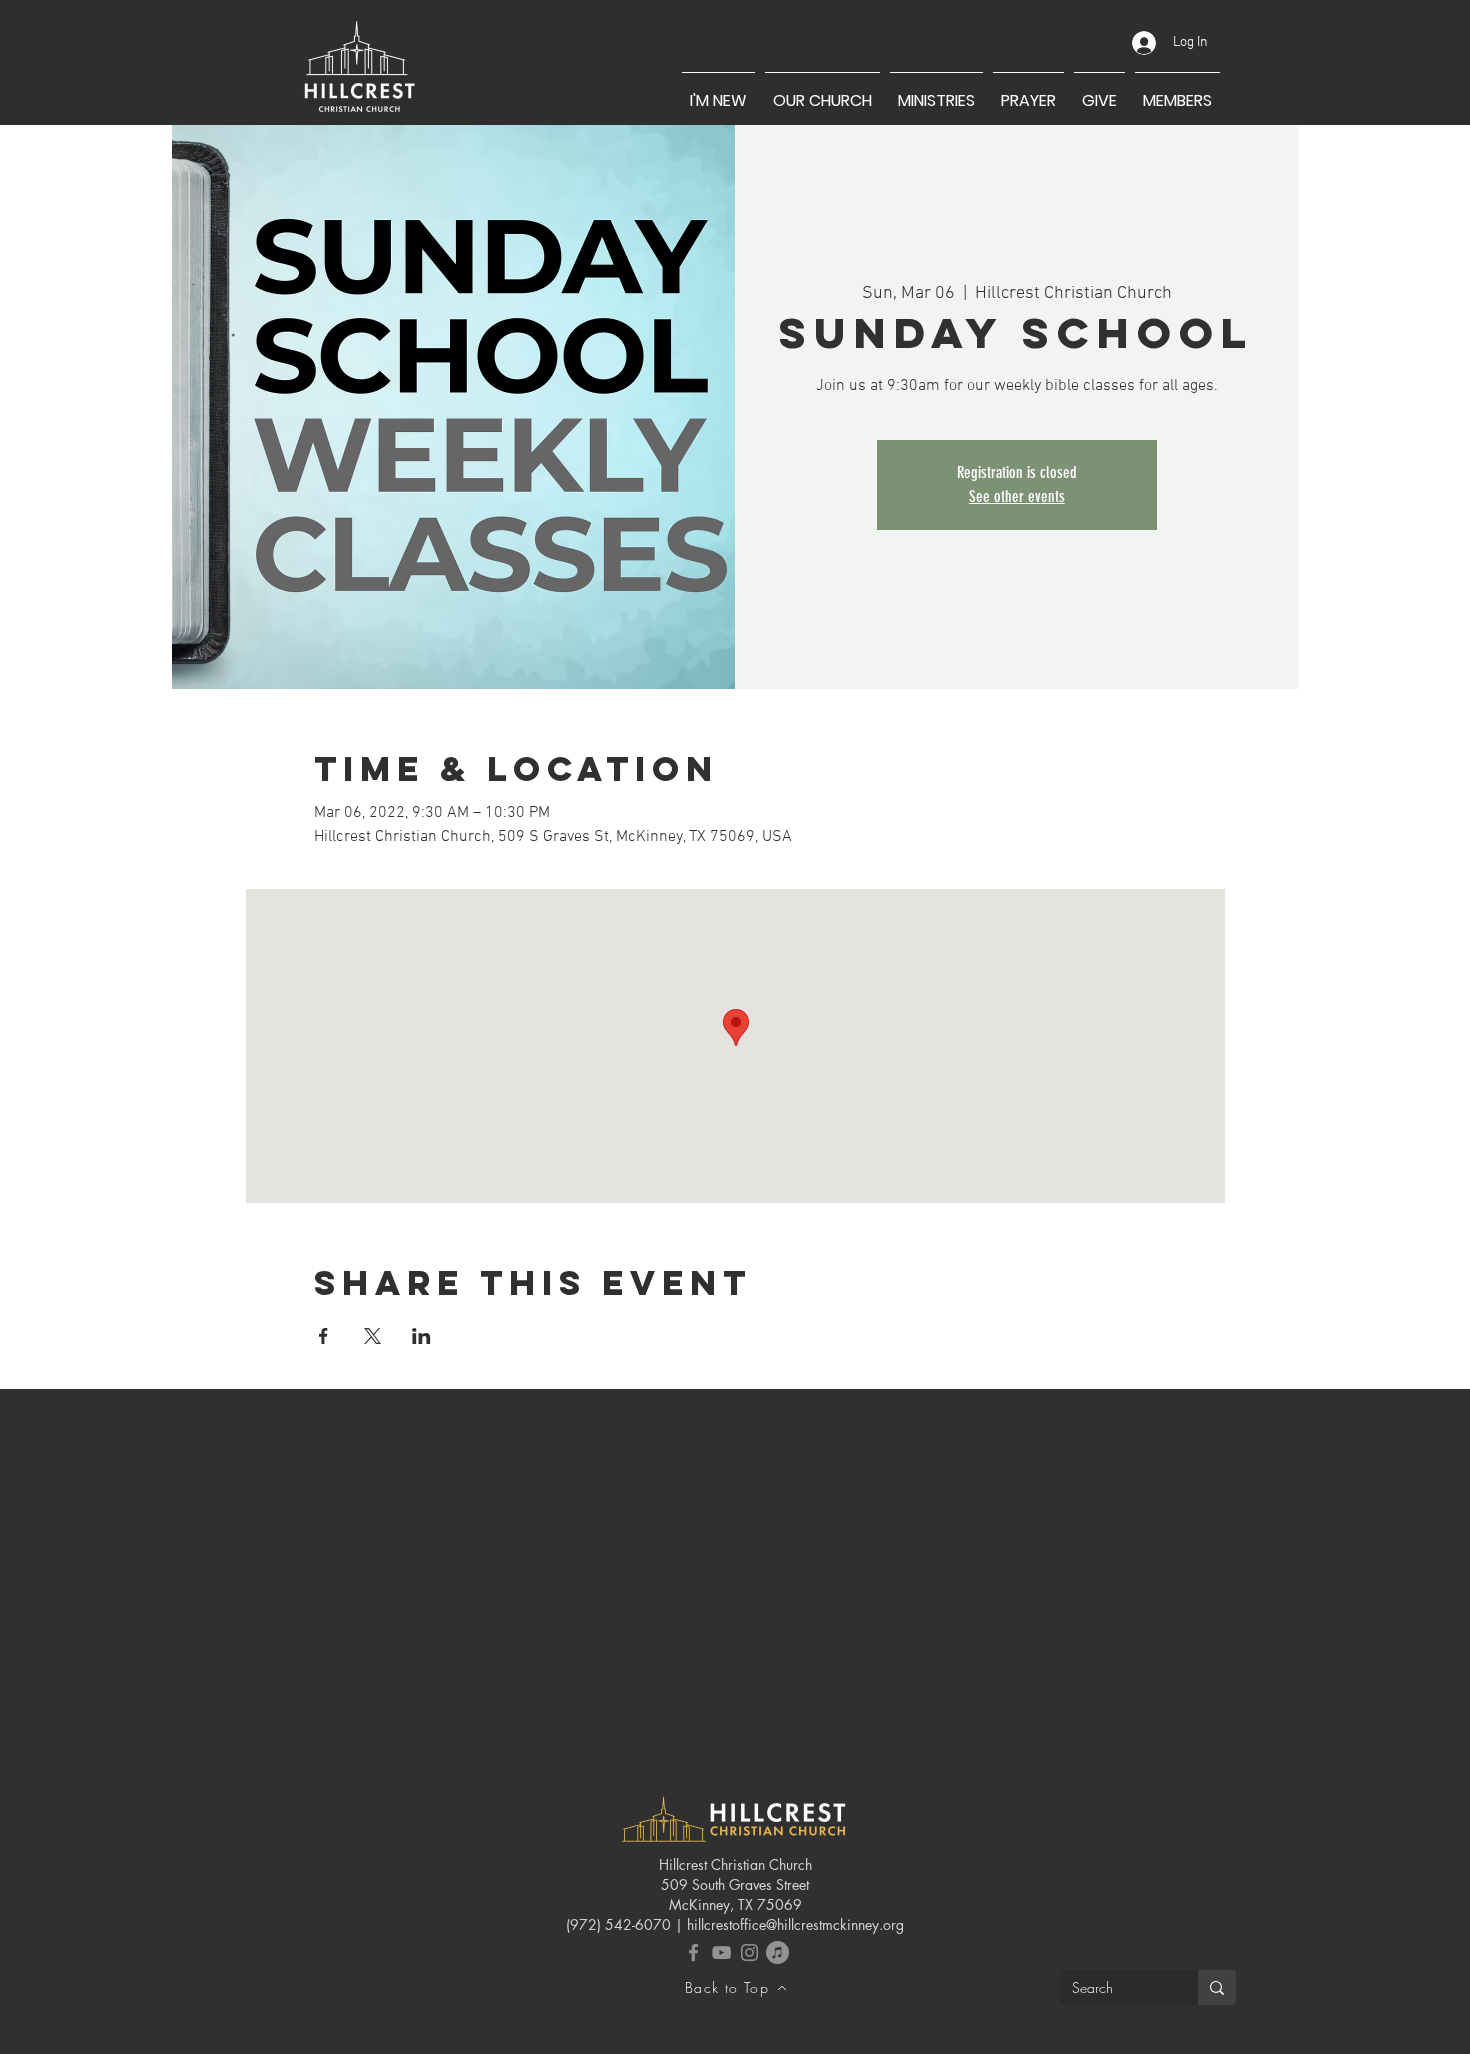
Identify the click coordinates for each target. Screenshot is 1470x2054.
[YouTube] (721, 1952)
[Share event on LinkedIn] (421, 1336)
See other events (1017, 496)
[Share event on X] (372, 1336)
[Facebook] (693, 1952)
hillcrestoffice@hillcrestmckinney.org (795, 1924)
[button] (718, 92)
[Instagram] (749, 1952)
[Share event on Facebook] (323, 1336)
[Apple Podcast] (777, 1952)
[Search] (1217, 1987)
